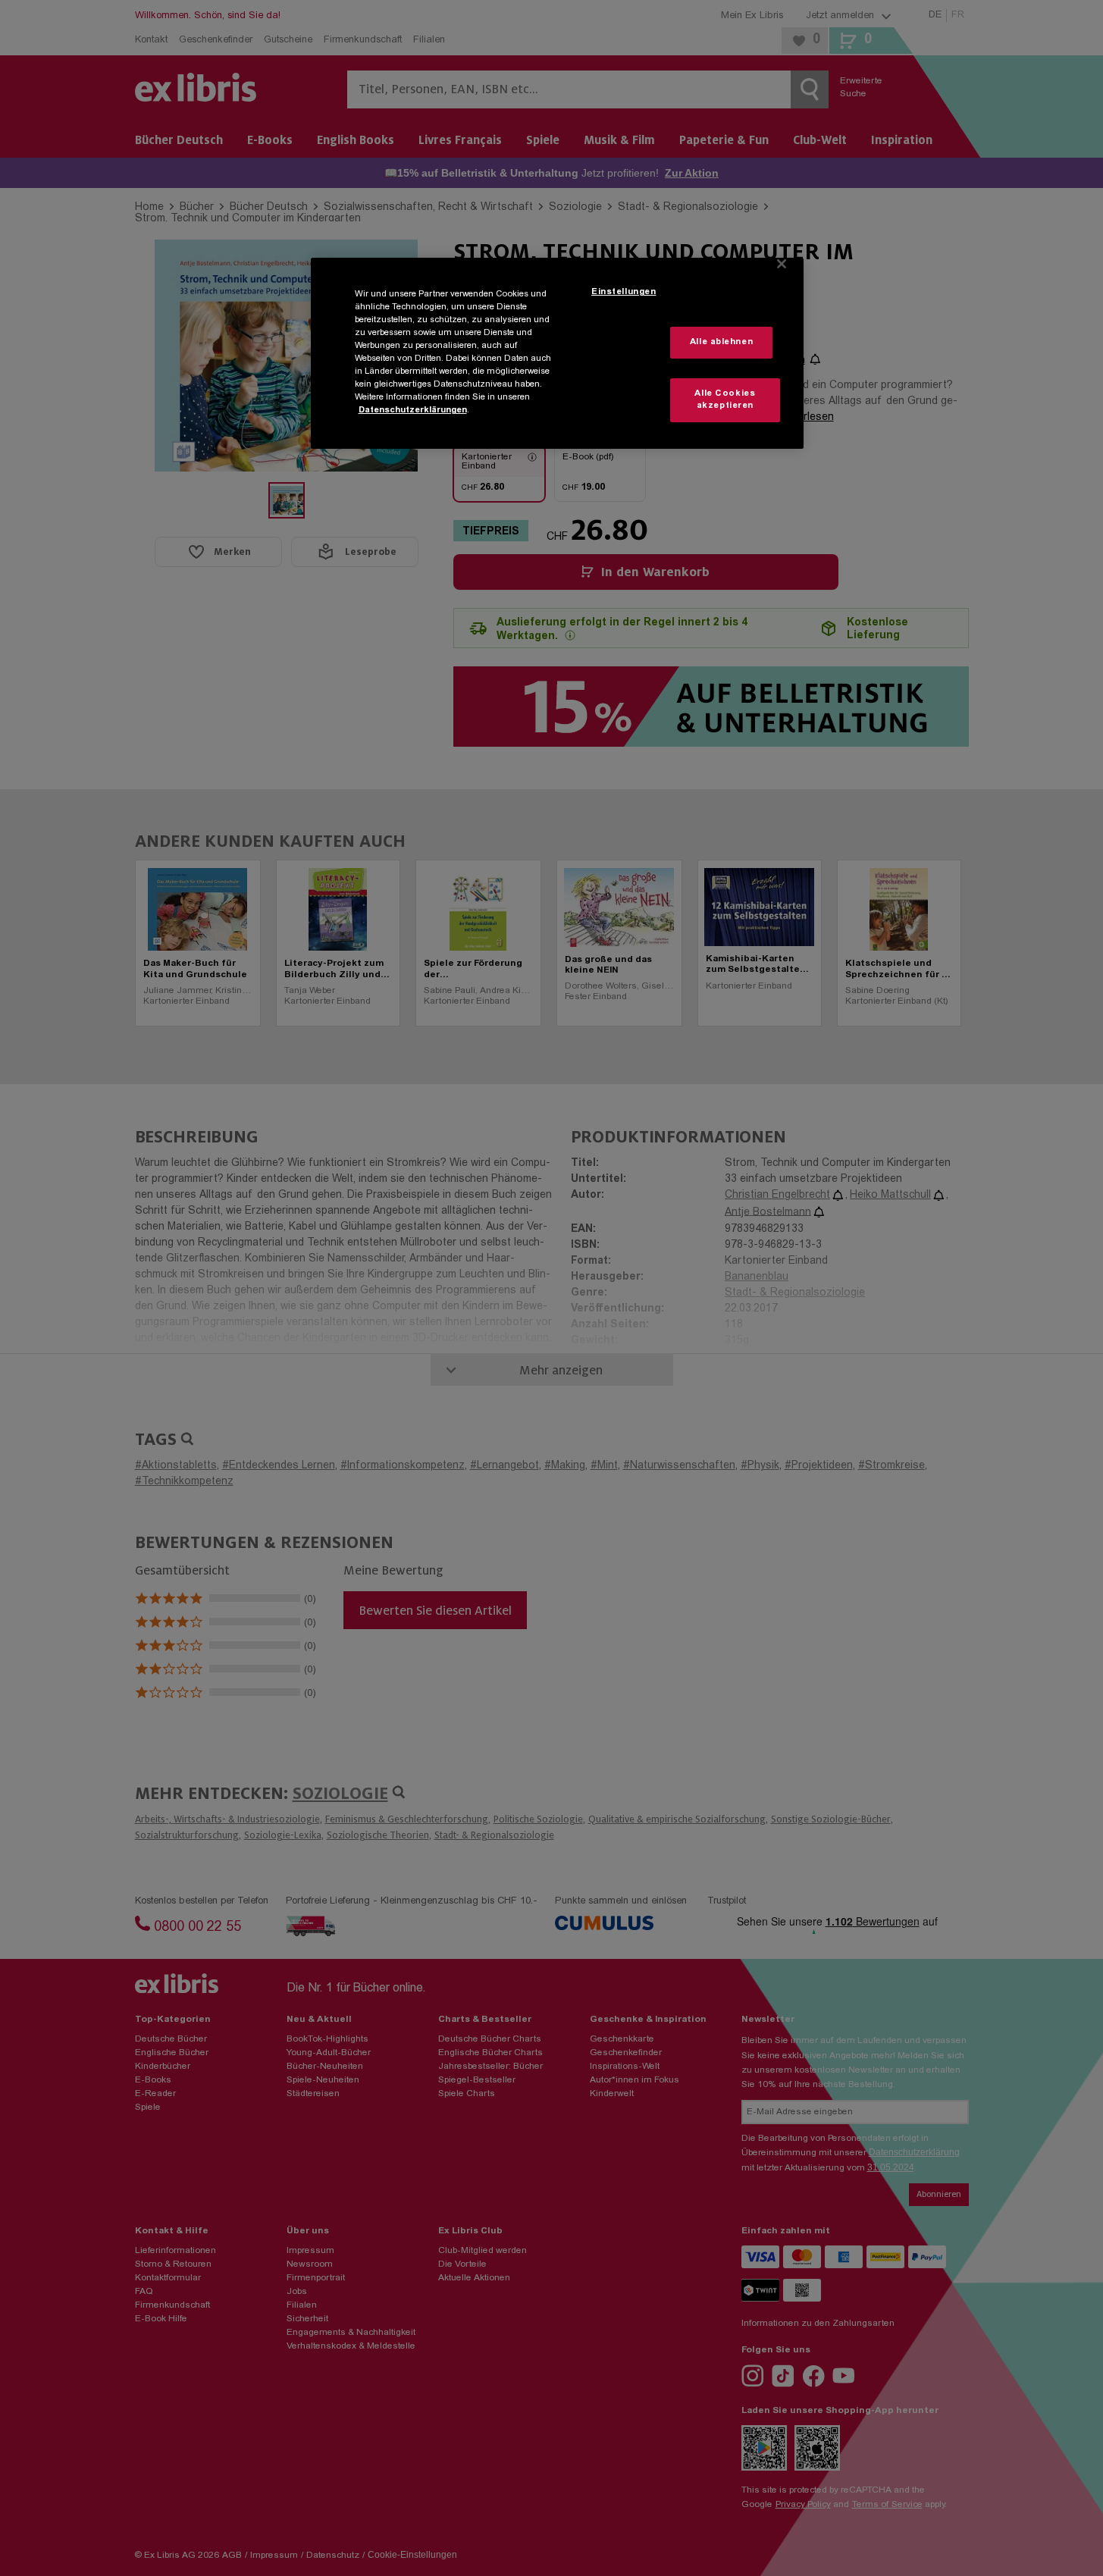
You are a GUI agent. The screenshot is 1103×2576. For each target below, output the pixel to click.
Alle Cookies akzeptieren (725, 400)
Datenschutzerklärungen (413, 411)
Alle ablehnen (721, 342)
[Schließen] (782, 264)
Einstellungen (624, 292)
